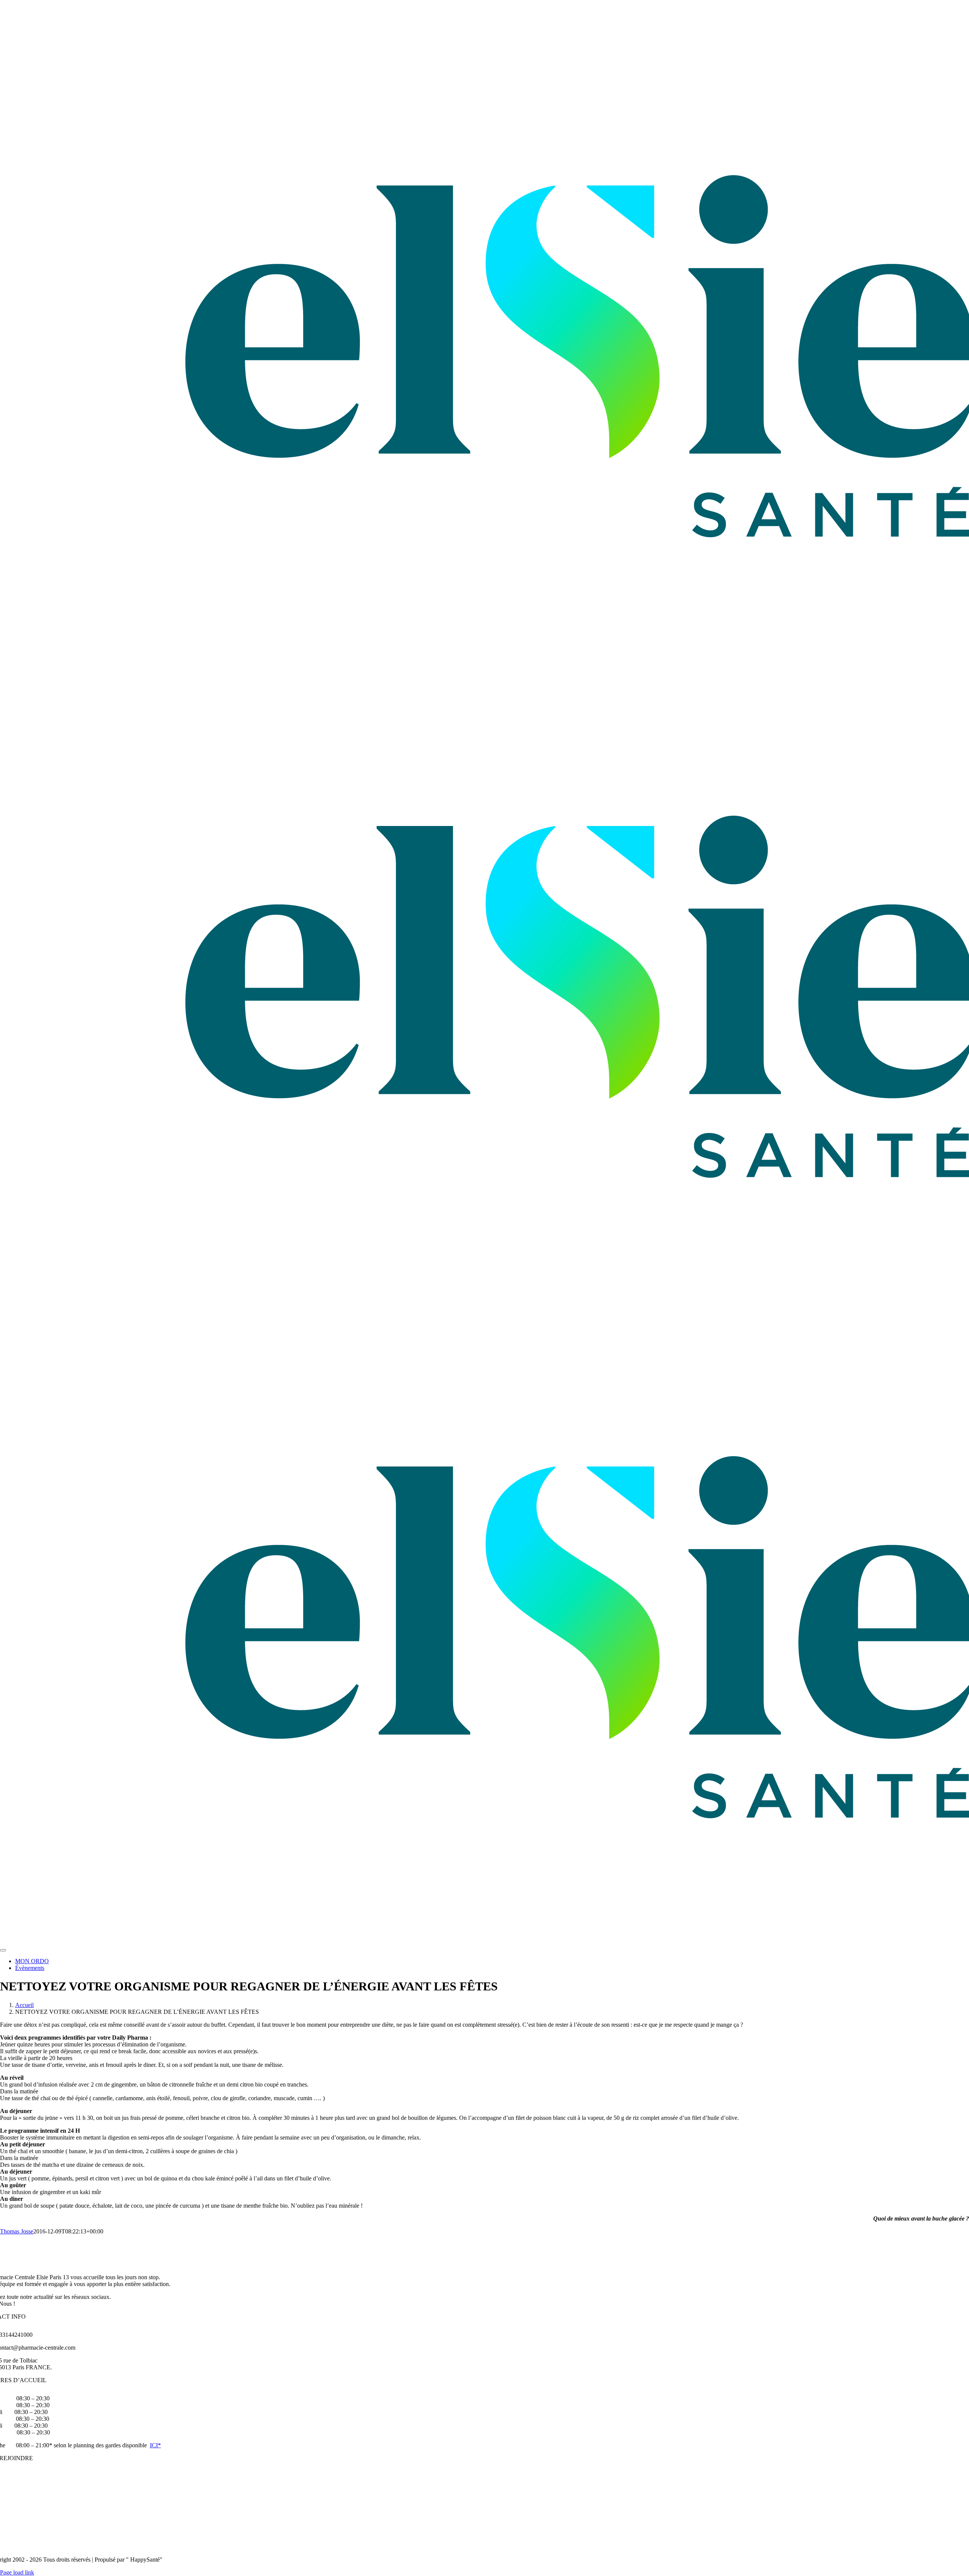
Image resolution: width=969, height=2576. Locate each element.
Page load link (17, 2572)
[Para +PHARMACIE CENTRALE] (194, 1941)
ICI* (155, 2445)
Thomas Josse (17, 2231)
